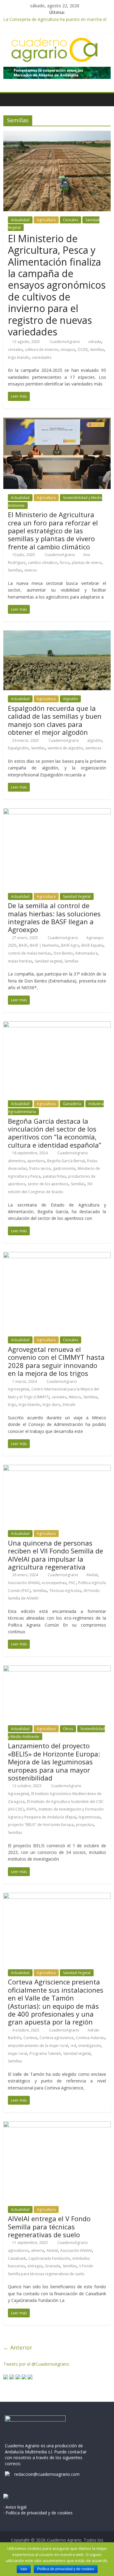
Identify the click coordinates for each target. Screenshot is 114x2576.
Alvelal (92, 1575)
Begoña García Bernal (66, 1161)
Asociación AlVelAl (24, 1583)
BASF (23, 945)
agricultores (18, 2250)
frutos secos (40, 1168)
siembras (93, 748)
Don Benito (63, 953)
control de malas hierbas (29, 953)
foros (65, 563)
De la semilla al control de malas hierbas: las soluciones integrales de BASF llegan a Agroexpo (54, 917)
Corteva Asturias (90, 2038)
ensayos (68, 350)
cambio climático (43, 563)
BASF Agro (70, 945)
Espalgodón (18, 748)
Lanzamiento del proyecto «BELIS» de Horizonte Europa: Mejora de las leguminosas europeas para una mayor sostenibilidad (54, 1762)
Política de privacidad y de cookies (66, 2569)
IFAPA (31, 1809)
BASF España (92, 945)
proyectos (85, 1825)
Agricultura (46, 220)
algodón (95, 740)
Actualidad (20, 220)
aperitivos (36, 1161)
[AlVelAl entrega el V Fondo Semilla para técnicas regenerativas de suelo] (57, 2125)
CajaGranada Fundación (49, 2258)
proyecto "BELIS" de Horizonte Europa (41, 1825)
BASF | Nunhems (44, 945)
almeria (38, 2250)
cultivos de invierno (42, 350)
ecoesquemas (54, 1583)
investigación (90, 2046)
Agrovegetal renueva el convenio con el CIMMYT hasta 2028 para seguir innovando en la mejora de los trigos (56, 1361)
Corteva (30, 2038)
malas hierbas (20, 961)
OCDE (83, 350)
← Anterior (18, 2347)
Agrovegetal (18, 1389)
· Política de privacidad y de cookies (38, 2513)
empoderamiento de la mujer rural (38, 2046)
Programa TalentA (45, 2053)
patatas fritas (54, 1176)
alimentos (16, 1161)
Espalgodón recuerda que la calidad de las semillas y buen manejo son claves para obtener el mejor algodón (55, 720)
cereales (15, 350)
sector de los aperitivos (48, 1184)
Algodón (70, 699)
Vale (24, 2569)
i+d (73, 2046)
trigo (12, 1405)
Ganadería (72, 1104)
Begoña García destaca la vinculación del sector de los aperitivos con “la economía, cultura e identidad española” (55, 1133)
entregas (35, 2266)
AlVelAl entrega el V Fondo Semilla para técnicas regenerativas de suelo (49, 2226)
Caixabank (17, 2258)
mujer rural (17, 2053)
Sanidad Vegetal (77, 896)
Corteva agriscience (57, 2038)
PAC (72, 1583)
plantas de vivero (87, 563)
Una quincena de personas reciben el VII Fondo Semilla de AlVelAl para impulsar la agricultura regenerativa (55, 1555)
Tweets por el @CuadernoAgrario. (37, 2364)
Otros (68, 1729)
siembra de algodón (65, 748)
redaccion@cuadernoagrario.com (47, 2474)
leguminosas (89, 1817)
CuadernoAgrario (65, 342)
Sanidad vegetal (48, 961)
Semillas (97, 350)
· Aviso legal (15, 2507)
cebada (95, 342)
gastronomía (64, 1168)
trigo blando (19, 357)
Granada (53, 2266)
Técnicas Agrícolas (65, 1591)
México (75, 1397)
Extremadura (86, 953)
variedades (42, 357)
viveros (31, 570)
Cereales (71, 220)
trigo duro (51, 1405)
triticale (69, 1405)
